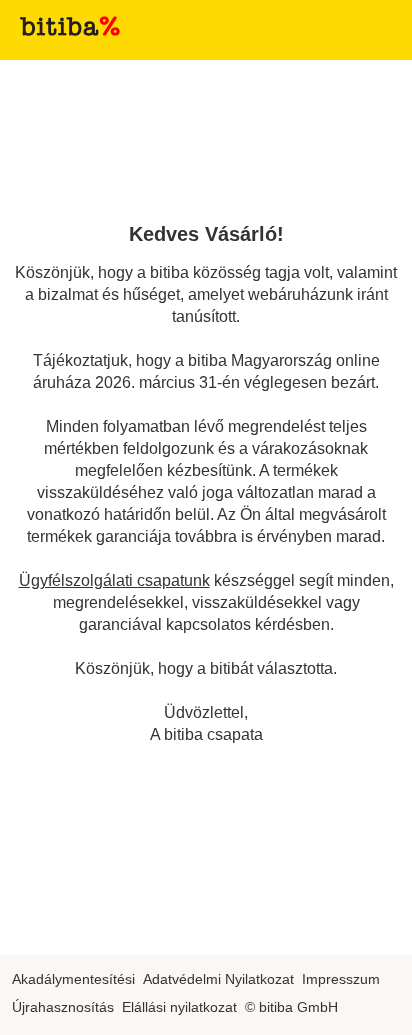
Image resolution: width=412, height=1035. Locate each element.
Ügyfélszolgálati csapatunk (114, 580)
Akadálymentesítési (73, 979)
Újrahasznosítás (63, 1007)
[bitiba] (70, 26)
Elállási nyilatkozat (179, 1007)
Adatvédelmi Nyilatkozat (218, 979)
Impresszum (341, 979)
